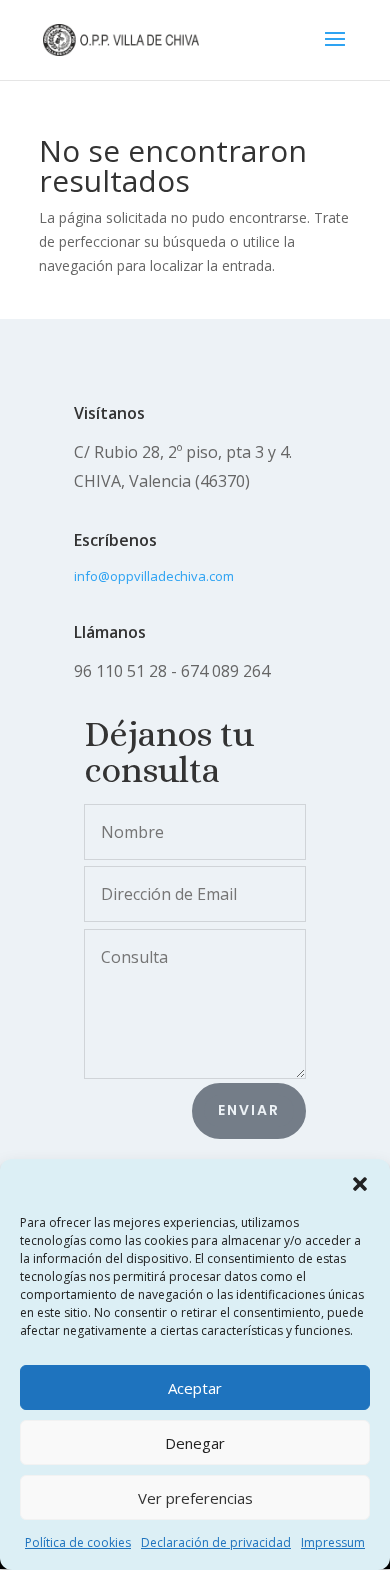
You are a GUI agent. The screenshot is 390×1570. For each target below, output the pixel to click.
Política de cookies (78, 1542)
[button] (360, 1184)
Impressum (333, 1542)
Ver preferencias (195, 1498)
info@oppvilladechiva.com (154, 576)
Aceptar (195, 1388)
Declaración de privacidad (216, 1542)
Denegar (195, 1443)
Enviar (249, 1110)
